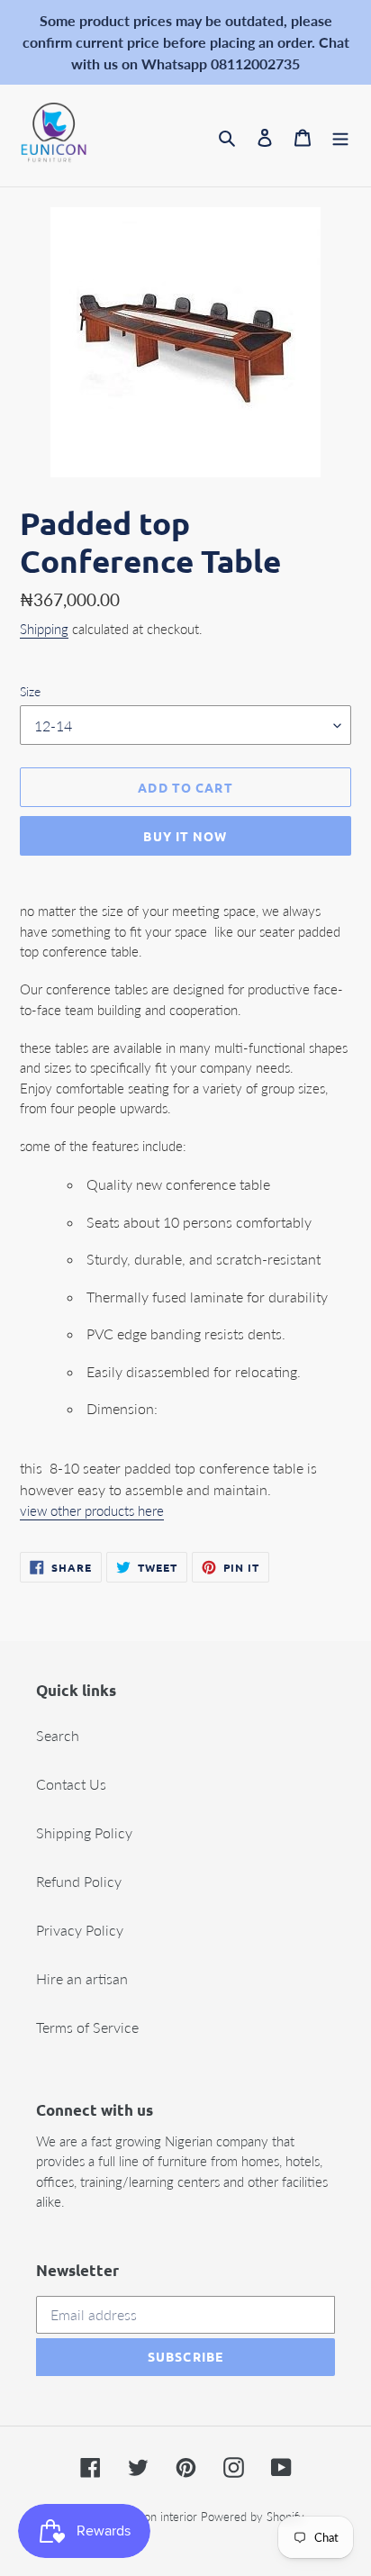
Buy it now (185, 836)
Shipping (44, 629)
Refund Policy (79, 1881)
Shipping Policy (84, 1832)
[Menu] (340, 136)
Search (58, 1735)
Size (30, 691)
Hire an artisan (82, 1978)
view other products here (92, 1510)
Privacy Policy (80, 1930)
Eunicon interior (157, 2517)
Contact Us (71, 1784)
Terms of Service (87, 2027)
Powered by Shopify (253, 2517)
